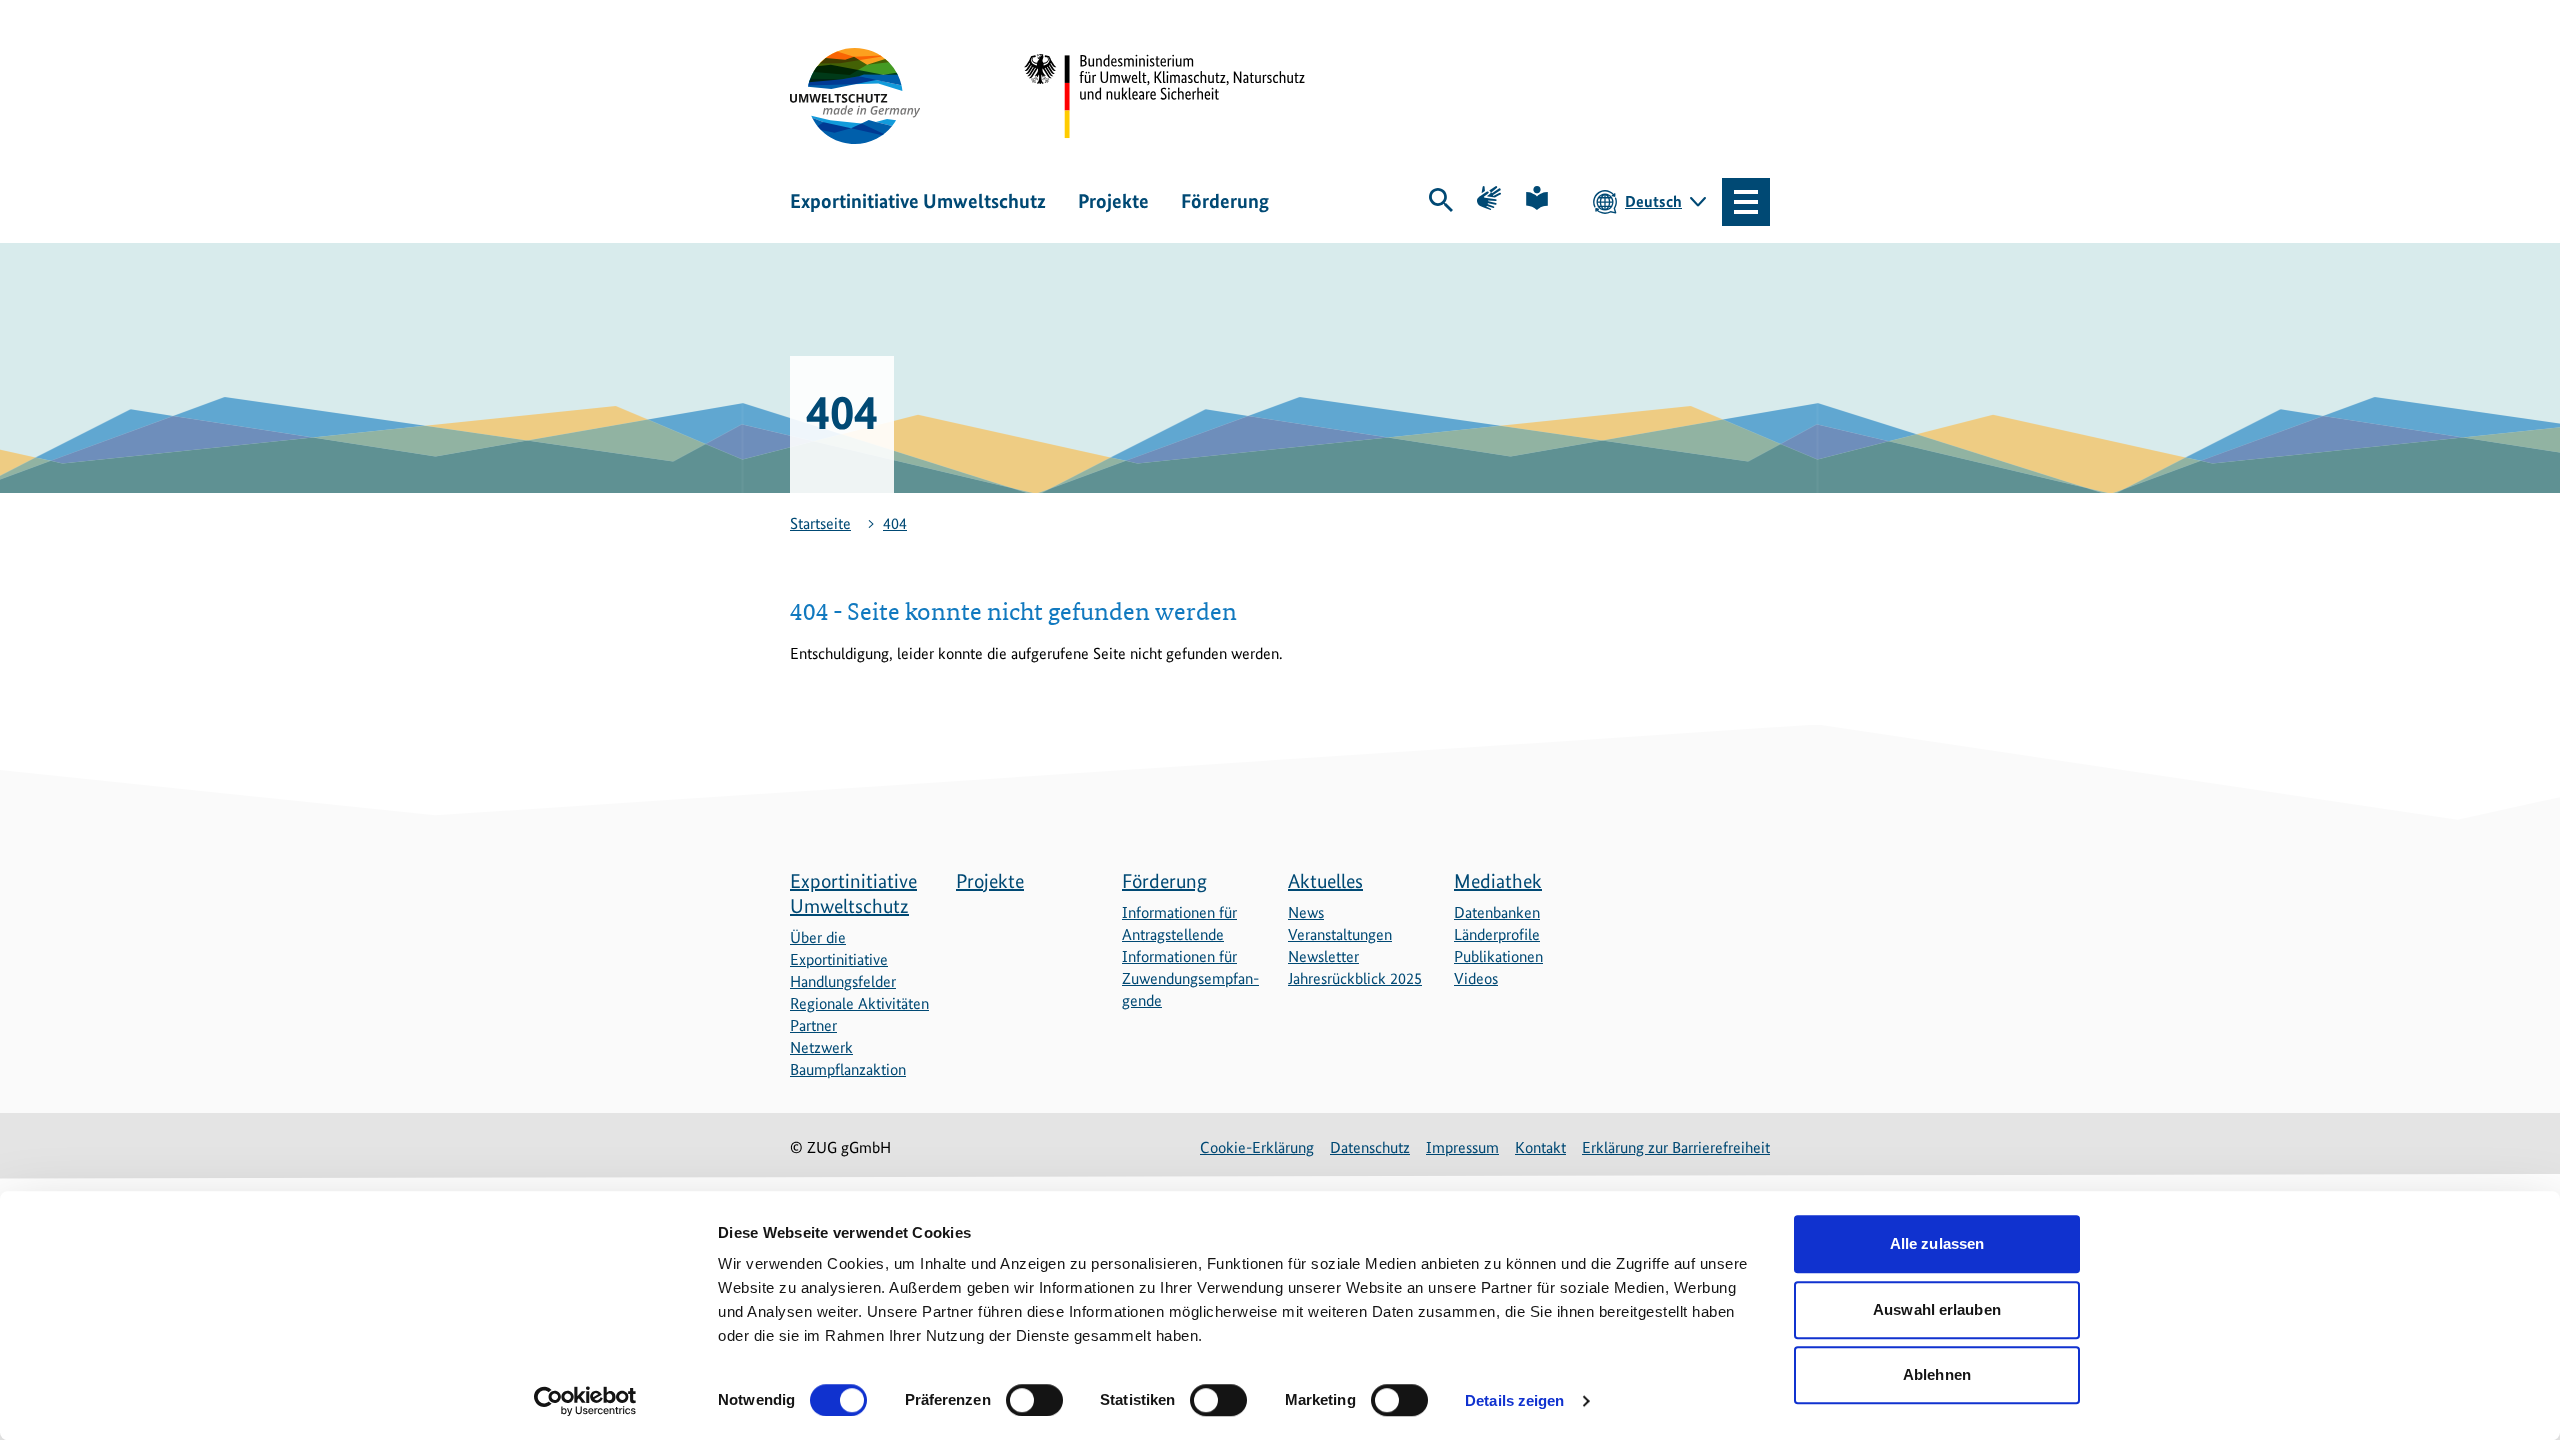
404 (895, 523)
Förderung (1225, 201)
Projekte (1113, 201)
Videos (1476, 978)
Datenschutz (1370, 1147)
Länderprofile (1497, 934)
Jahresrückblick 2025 (1355, 978)
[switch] (1034, 1400)
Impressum (1462, 1147)
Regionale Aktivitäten (859, 1003)
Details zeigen (1514, 1400)
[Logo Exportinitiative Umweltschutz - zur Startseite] (855, 96)
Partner (813, 1025)
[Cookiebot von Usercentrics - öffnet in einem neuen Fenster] (585, 1401)
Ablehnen (1937, 1374)
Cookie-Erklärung (1257, 1147)
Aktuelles (1325, 881)
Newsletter (1323, 956)
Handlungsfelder (843, 981)
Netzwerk (821, 1047)
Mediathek (1498, 881)
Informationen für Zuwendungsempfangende (1190, 978)
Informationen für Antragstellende (1179, 923)
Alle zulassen (1937, 1243)
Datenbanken (1497, 912)
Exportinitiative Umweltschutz (918, 201)
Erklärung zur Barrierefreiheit (1676, 1147)
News (1306, 912)
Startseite (820, 523)
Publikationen (1498, 956)
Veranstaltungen (1340, 934)
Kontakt (1540, 1147)
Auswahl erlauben (1937, 1309)
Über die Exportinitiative (839, 948)
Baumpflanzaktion (848, 1069)
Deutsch (1653, 201)
